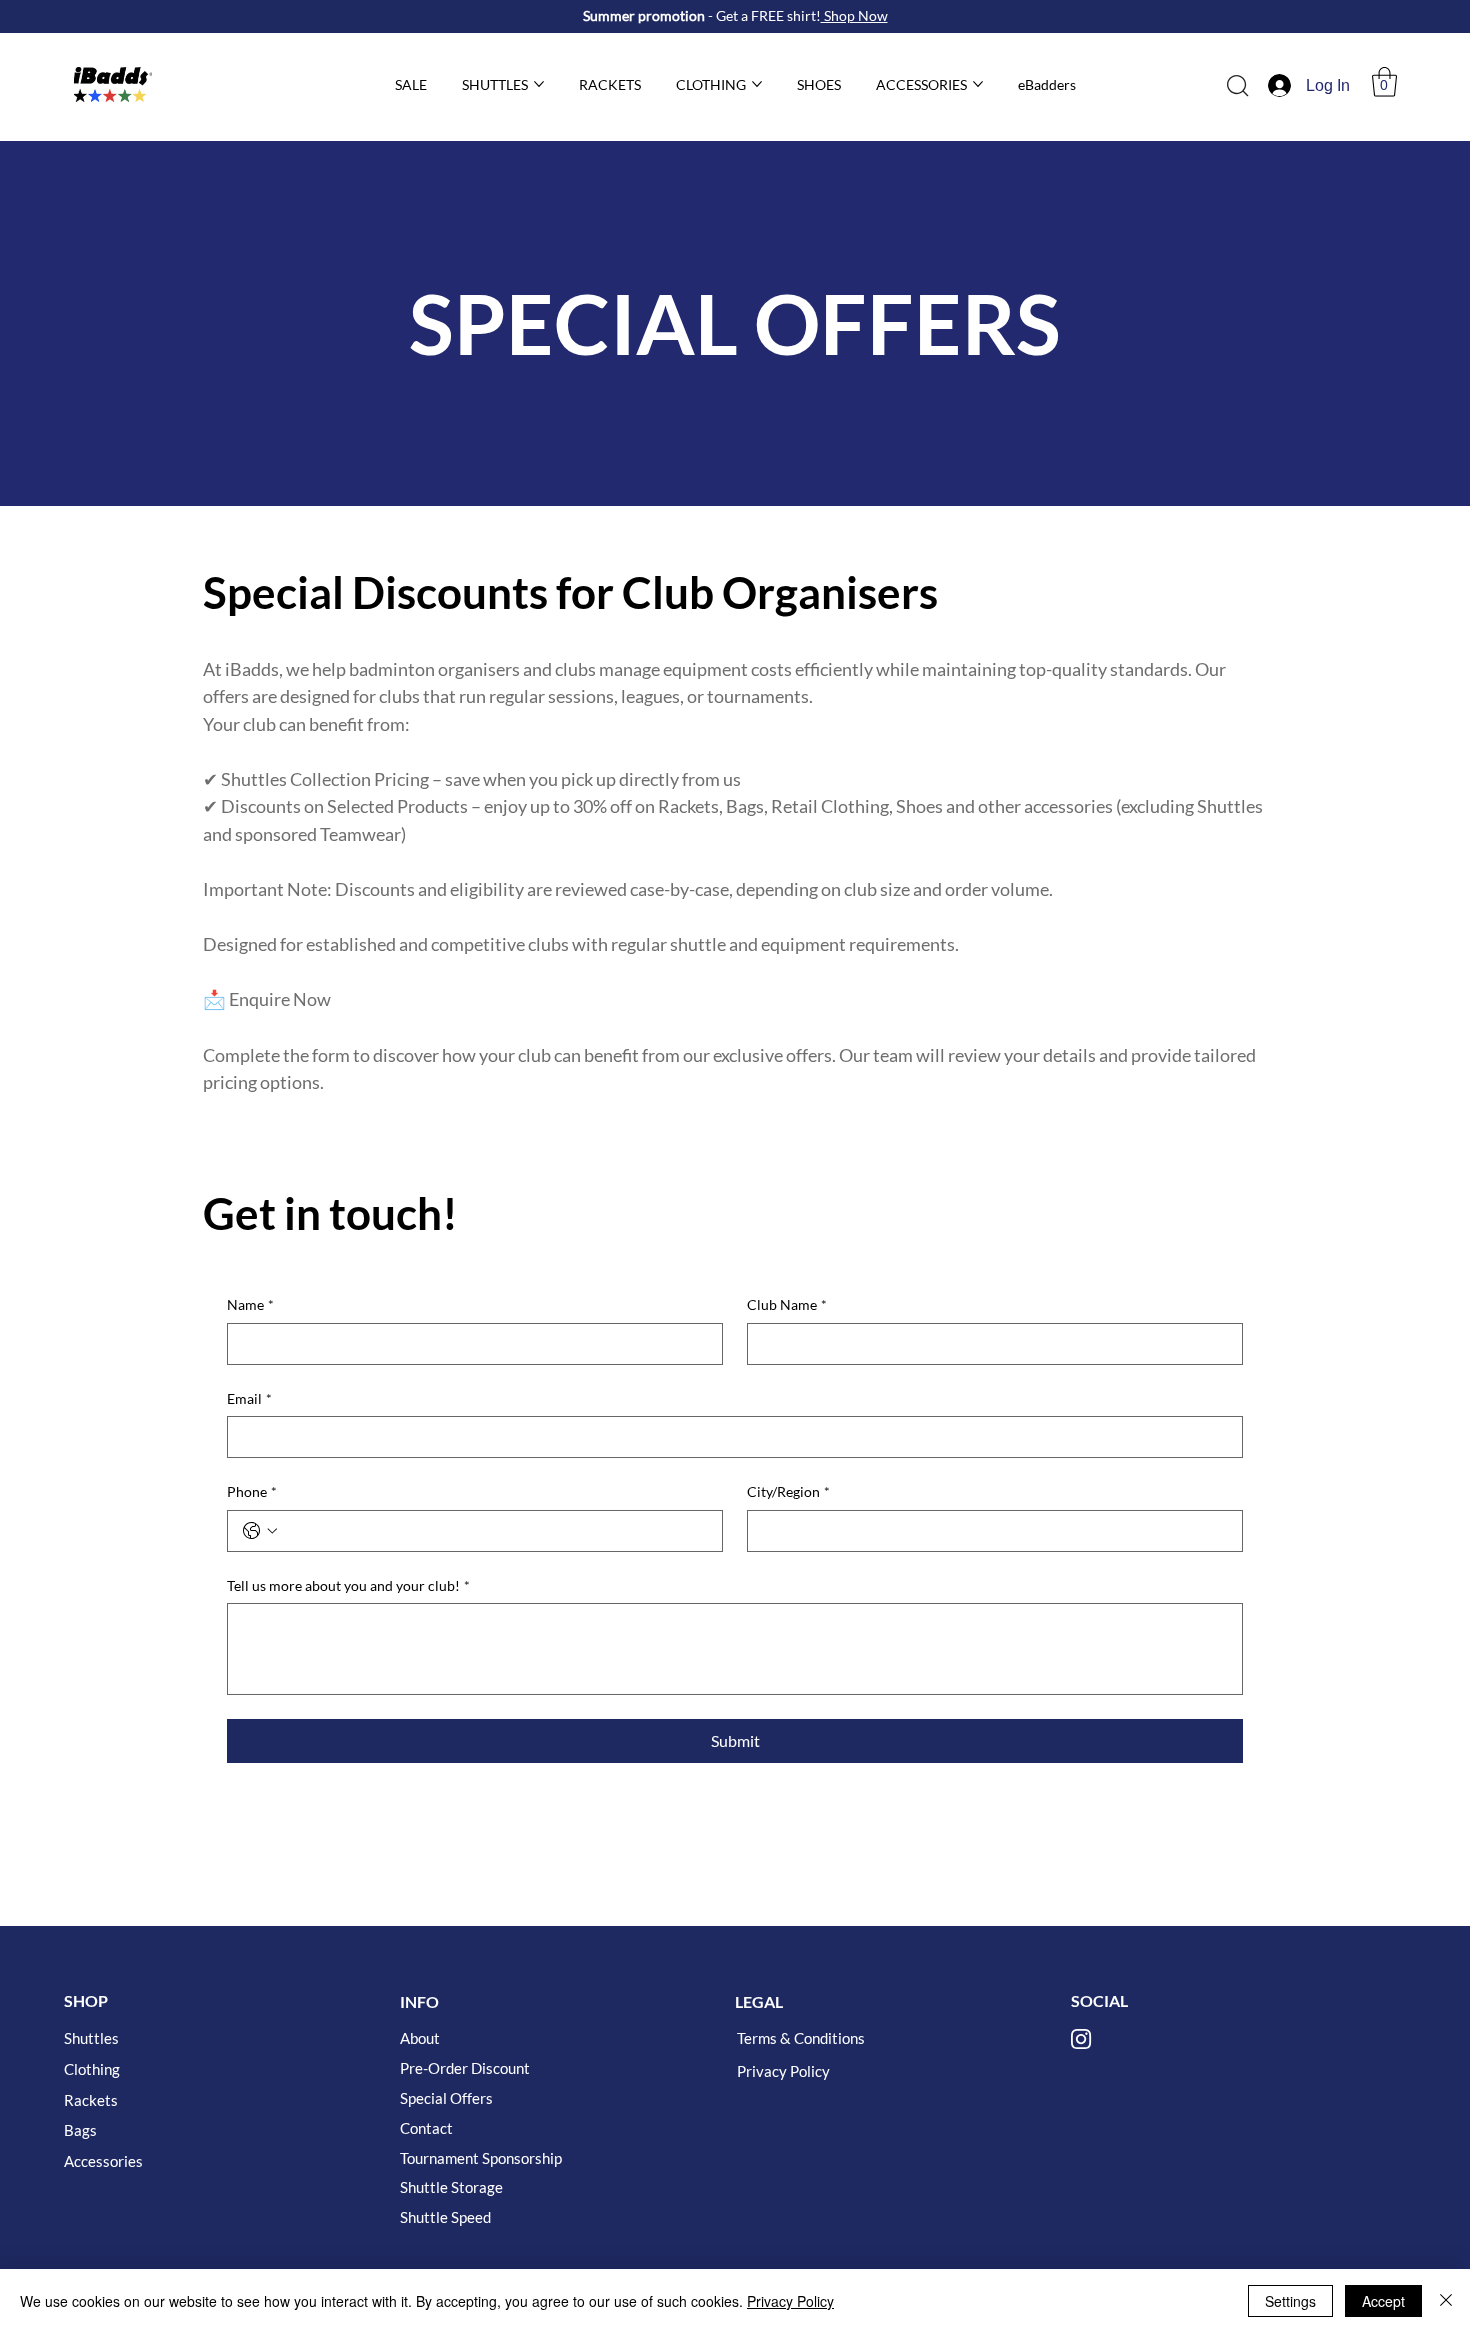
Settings (1290, 2301)
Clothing (92, 2069)
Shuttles (91, 2038)
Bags (80, 2130)
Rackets (91, 2100)
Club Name (787, 1304)
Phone (252, 1491)
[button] (1384, 82)
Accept (1383, 2301)
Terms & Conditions (801, 2038)
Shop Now (854, 15)
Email (249, 1398)
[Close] (1446, 2301)
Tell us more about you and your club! (348, 1585)
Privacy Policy (783, 2071)
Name (250, 1304)
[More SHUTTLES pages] (539, 84)
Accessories (103, 2161)
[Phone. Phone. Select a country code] (260, 1531)
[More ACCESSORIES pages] (978, 84)
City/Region (788, 1491)
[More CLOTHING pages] (757, 84)
